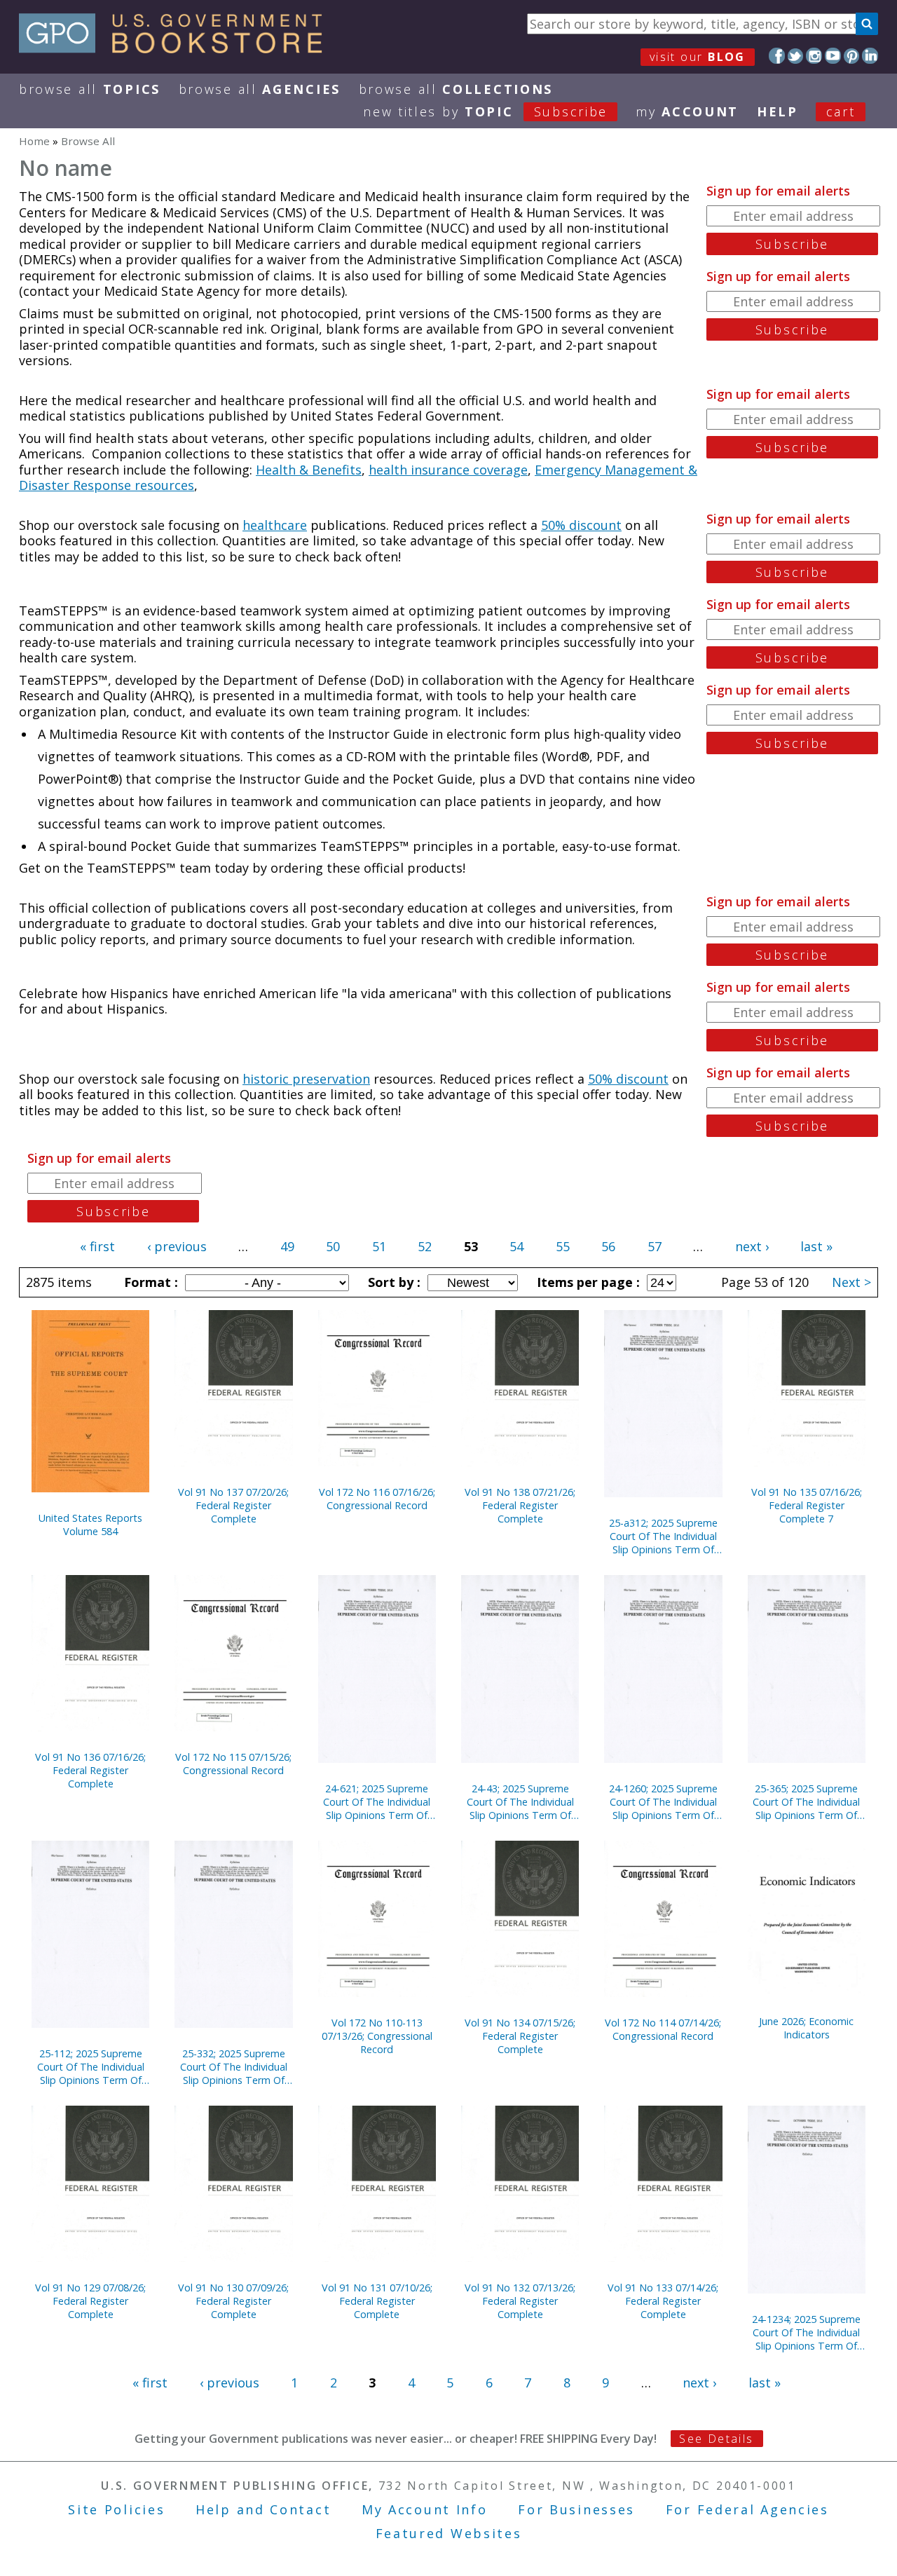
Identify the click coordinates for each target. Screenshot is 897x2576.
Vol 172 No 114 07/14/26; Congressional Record (663, 2029)
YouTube (833, 56)
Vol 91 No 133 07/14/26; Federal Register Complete (663, 2301)
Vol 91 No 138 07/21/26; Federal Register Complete (520, 1505)
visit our (698, 57)
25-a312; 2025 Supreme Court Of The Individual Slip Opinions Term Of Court (663, 1536)
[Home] (177, 48)
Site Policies (116, 2509)
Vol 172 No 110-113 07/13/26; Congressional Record (377, 2036)
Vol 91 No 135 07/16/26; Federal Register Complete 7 (807, 1505)
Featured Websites (449, 2533)
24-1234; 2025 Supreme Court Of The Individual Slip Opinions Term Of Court (806, 2332)
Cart (841, 111)
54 (516, 1246)
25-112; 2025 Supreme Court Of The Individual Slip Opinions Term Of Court (91, 2067)
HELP (778, 111)
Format (149, 1282)
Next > (851, 1282)
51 (379, 1246)
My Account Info (425, 2509)
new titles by (485, 111)
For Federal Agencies (747, 2509)
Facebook (777, 56)
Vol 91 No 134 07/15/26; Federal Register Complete (520, 2036)
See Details (716, 2439)
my (687, 111)
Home (34, 141)
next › (752, 1246)
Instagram (814, 56)
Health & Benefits (309, 470)
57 (655, 1246)
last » (816, 1246)
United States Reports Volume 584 (90, 1525)
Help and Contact (263, 2509)
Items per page (587, 1282)
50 (333, 1246)
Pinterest (852, 56)
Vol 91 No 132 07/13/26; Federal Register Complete (520, 2301)
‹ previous (177, 1246)
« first (97, 1246)
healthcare (275, 525)
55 (563, 1246)
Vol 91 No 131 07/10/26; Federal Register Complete (377, 2301)
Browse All (90, 89)
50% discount (581, 525)
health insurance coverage (448, 470)
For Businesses (576, 2509)
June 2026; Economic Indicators (806, 2028)
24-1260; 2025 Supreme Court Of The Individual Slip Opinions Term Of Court (663, 1802)
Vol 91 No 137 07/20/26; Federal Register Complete (233, 1505)
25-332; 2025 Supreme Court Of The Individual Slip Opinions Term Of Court (234, 2067)
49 (287, 1246)
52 (425, 1246)
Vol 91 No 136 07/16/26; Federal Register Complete (90, 1770)
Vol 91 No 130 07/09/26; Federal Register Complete (233, 2301)
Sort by (392, 1282)
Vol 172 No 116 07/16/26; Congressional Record (377, 1499)
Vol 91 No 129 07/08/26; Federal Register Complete (90, 2301)
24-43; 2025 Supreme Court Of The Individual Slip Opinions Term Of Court (520, 1802)
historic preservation (306, 1079)
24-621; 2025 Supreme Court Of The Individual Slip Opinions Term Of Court (377, 1802)
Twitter (796, 56)
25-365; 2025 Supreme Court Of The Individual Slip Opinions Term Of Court (806, 1802)
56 (608, 1246)
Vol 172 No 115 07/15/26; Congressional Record (233, 1764)
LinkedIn (870, 56)
